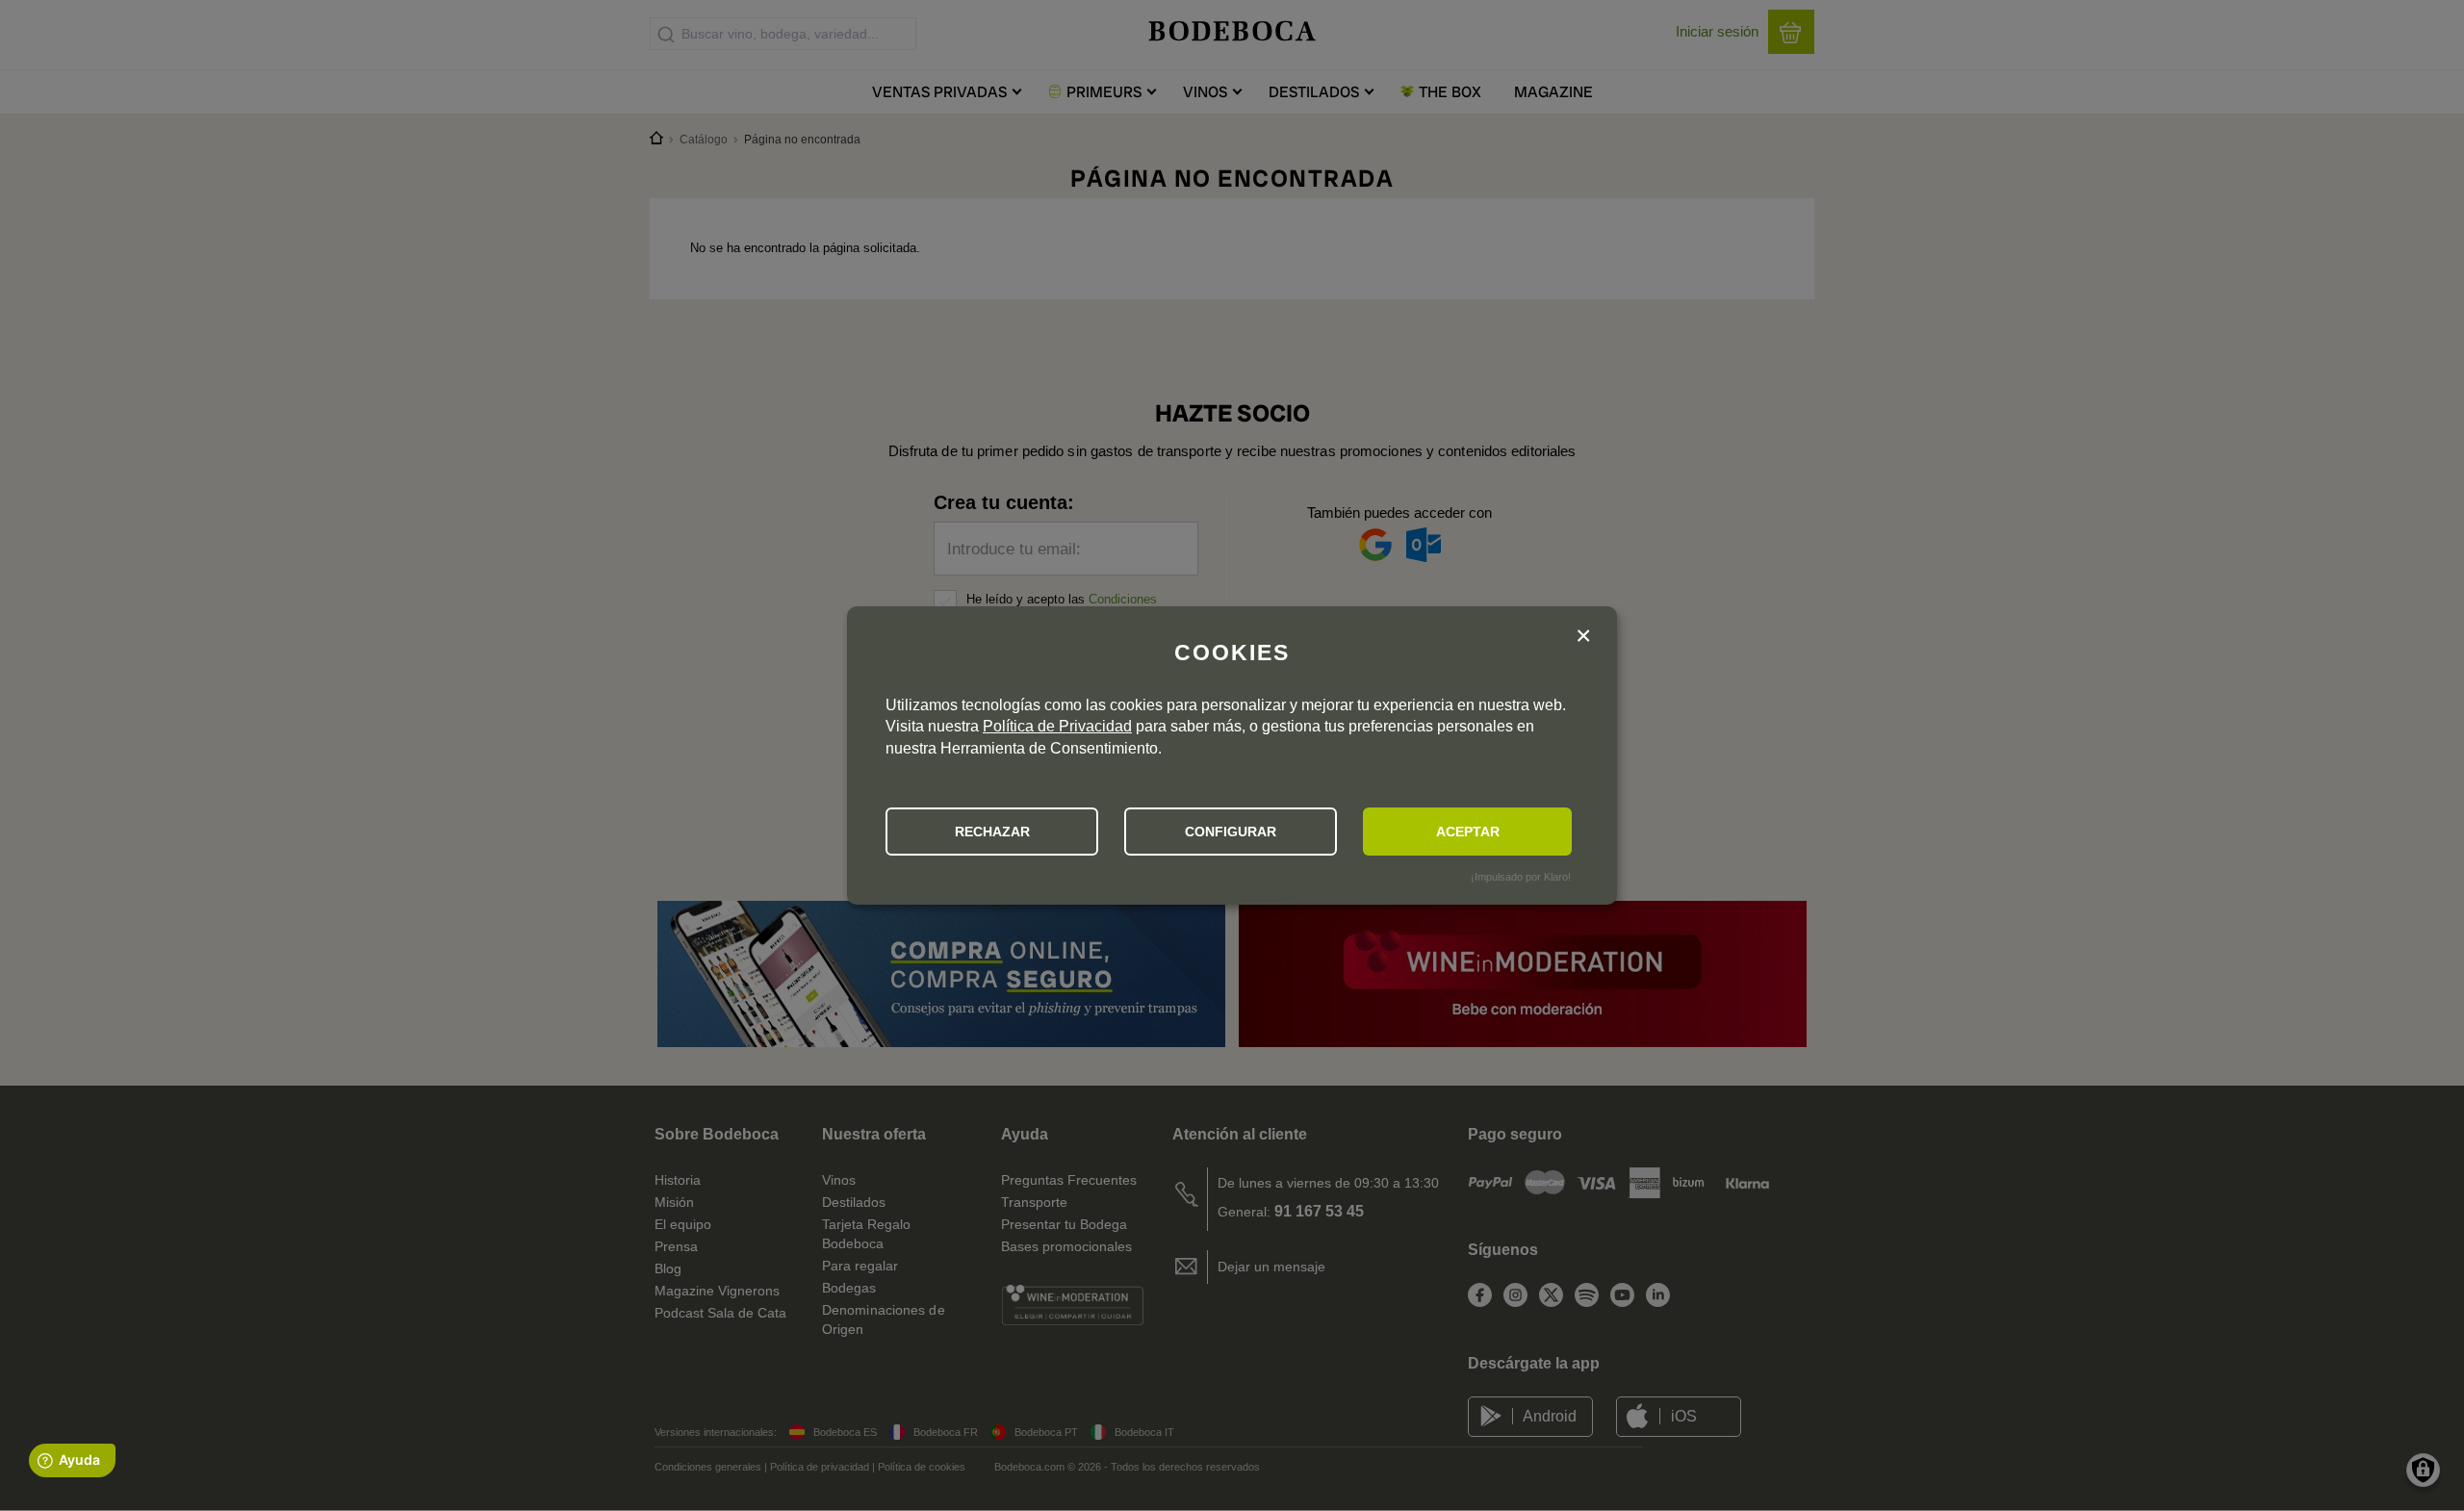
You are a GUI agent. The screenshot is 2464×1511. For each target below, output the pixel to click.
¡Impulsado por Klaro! (1521, 877)
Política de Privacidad (1057, 726)
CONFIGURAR (1231, 832)
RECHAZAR (992, 832)
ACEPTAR (1468, 832)
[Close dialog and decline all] (1583, 638)
